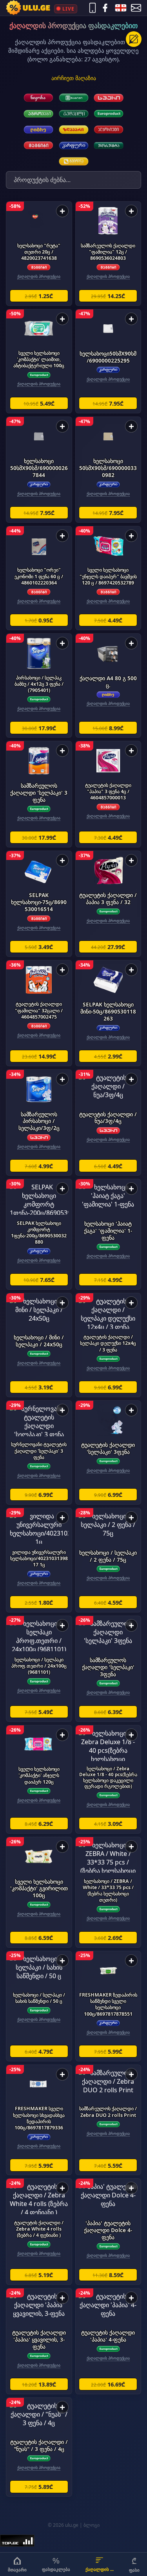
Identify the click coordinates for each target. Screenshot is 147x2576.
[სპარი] (109, 98)
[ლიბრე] (38, 130)
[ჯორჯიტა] (109, 146)
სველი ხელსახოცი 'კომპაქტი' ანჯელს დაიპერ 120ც (39, 1775)
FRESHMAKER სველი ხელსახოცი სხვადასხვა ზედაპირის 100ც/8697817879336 (39, 2118)
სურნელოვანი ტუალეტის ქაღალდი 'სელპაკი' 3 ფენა (39, 1451)
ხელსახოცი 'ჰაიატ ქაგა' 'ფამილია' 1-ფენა (108, 1231)
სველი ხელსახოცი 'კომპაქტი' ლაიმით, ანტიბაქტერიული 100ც (39, 359)
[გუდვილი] (74, 114)
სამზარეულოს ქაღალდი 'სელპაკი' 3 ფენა (39, 793)
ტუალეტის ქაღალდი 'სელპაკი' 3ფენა (108, 1448)
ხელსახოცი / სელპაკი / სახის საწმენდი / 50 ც (39, 1998)
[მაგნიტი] (38, 146)
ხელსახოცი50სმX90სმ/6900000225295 (108, 357)
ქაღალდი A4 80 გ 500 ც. (108, 682)
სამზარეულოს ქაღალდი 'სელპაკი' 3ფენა (108, 1667)
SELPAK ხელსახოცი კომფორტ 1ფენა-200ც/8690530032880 (39, 1233)
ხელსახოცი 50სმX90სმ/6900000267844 (39, 468)
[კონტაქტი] (136, 8)
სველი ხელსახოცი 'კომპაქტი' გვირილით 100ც (39, 1889)
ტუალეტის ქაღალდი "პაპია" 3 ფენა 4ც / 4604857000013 (108, 791)
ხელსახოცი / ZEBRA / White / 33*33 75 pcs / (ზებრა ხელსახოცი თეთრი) (108, 1891)
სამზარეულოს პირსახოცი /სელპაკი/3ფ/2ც (39, 1121)
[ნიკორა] (38, 98)
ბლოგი (92, 2525)
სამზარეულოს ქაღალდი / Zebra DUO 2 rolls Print (108, 2112)
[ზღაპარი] (74, 130)
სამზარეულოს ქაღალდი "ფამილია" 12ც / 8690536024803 (108, 252)
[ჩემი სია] (134, 39)
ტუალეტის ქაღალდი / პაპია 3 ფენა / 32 (108, 898)
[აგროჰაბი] (38, 114)
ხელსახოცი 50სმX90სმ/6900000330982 (108, 468)
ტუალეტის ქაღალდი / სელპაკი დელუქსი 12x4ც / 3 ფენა (108, 1343)
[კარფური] (74, 146)
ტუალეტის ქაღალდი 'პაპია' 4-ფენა (108, 2336)
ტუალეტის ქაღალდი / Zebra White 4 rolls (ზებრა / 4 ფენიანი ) (39, 2229)
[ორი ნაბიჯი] (74, 98)
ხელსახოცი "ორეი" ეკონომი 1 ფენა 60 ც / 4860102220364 (39, 576)
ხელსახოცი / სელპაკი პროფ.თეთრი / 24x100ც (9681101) (39, 1666)
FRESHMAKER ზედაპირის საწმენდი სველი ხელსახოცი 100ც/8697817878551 (108, 2004)
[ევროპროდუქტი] (109, 114)
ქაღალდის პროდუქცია (39, 276)
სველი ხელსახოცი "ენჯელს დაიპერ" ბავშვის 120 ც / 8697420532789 (108, 576)
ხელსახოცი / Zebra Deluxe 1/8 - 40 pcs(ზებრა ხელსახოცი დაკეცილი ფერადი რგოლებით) (108, 1777)
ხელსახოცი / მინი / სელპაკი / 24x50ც (39, 1341)
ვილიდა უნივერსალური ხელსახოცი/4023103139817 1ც (39, 1558)
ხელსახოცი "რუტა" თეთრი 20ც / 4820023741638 (39, 252)
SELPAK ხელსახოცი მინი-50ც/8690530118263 (108, 1011)
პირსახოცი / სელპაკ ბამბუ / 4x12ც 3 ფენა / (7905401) (39, 684)
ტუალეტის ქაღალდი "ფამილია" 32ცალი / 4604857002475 (39, 1010)
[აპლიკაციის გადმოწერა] (93, 8)
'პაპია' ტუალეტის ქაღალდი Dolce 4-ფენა (108, 2230)
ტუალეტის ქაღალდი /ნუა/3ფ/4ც (108, 1118)
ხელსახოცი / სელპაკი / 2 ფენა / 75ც (108, 1556)
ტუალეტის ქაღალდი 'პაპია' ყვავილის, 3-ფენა (39, 2339)
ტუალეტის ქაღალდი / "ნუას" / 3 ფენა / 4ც (39, 2445)
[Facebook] (105, 8)
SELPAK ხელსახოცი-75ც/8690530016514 (39, 902)
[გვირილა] (74, 161)
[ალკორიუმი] (109, 130)
